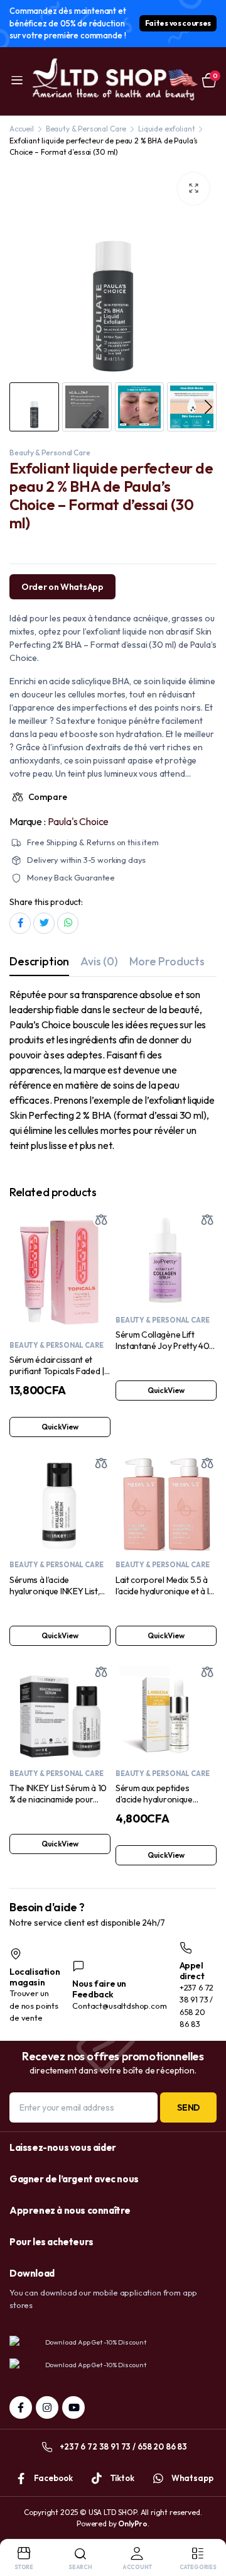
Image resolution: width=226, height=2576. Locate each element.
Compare (47, 797)
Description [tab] (39, 961)
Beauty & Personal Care (86, 129)
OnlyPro (133, 2523)
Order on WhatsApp (62, 587)
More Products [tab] (167, 961)
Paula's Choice (78, 821)
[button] (193, 189)
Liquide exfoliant (166, 129)
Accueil (22, 129)
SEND (188, 2107)
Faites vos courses (178, 23)
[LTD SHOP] (113, 81)
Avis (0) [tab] (99, 961)
